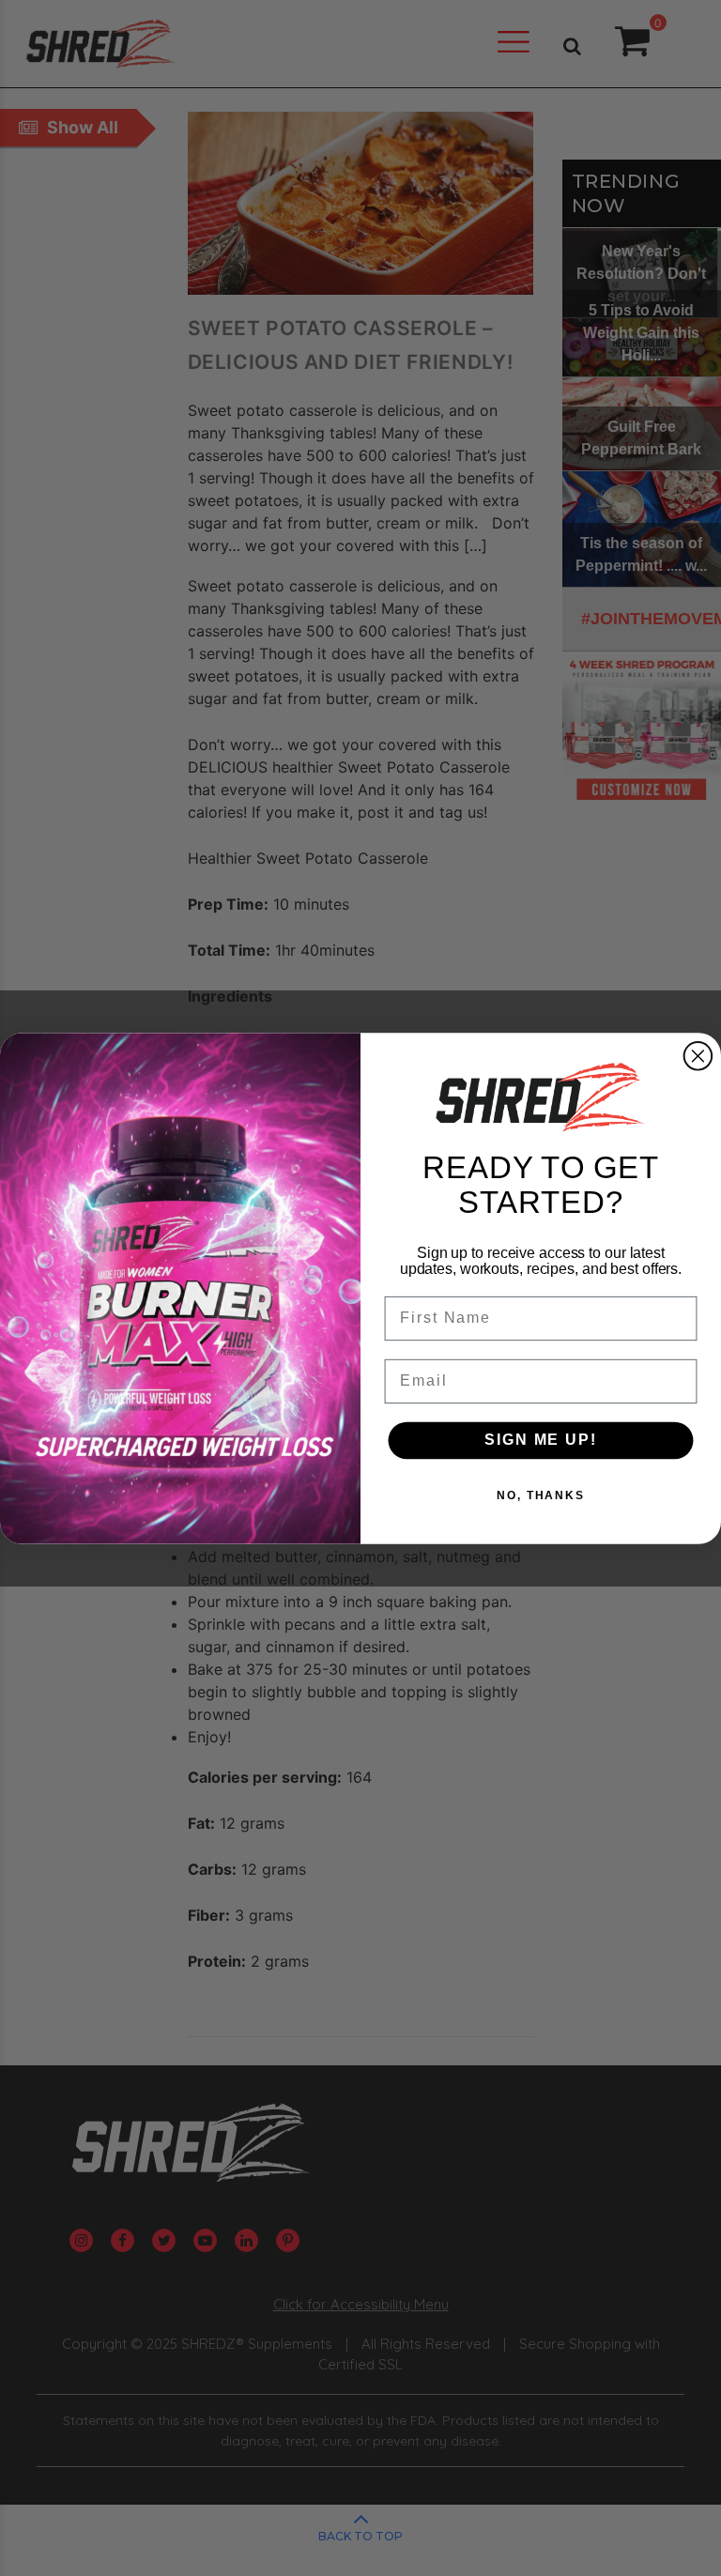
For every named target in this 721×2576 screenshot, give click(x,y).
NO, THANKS (541, 1495)
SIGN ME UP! (540, 1440)
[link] (541, 1097)
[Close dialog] (698, 1056)
